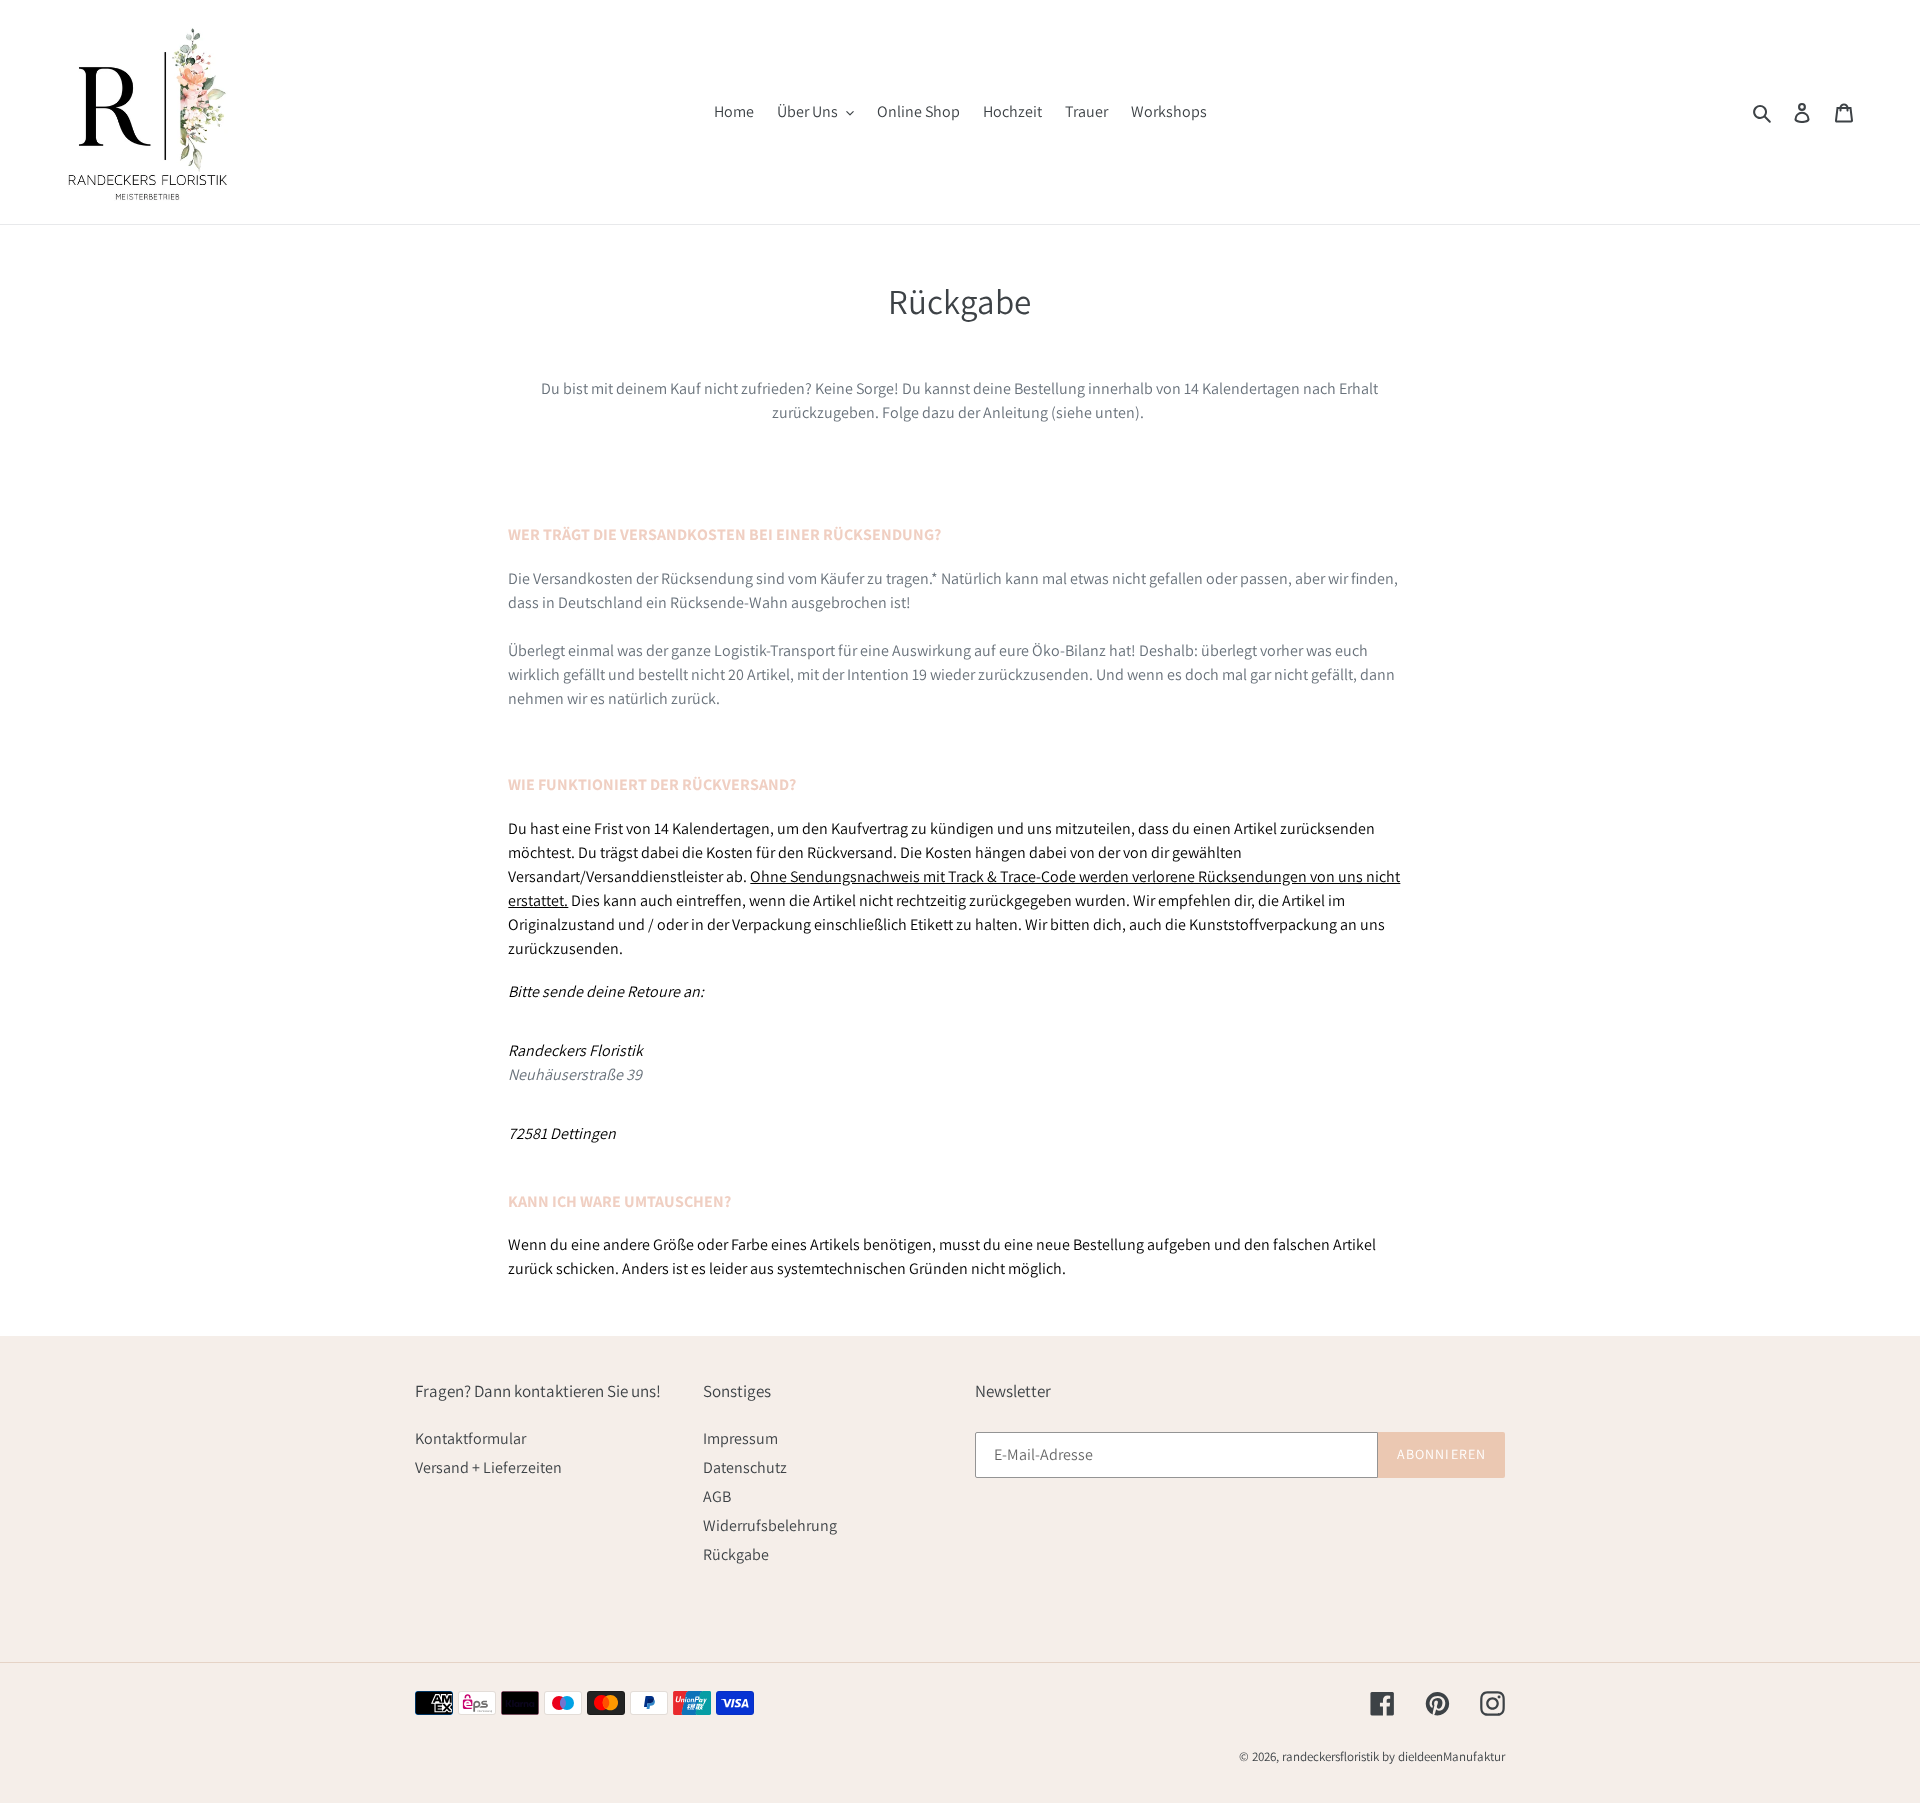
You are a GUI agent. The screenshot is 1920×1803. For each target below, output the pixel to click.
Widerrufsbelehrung (770, 1525)
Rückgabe (736, 1554)
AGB (717, 1496)
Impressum (740, 1438)
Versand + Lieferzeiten (488, 1467)
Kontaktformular (470, 1438)
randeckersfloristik (1330, 1756)
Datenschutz (745, 1467)
